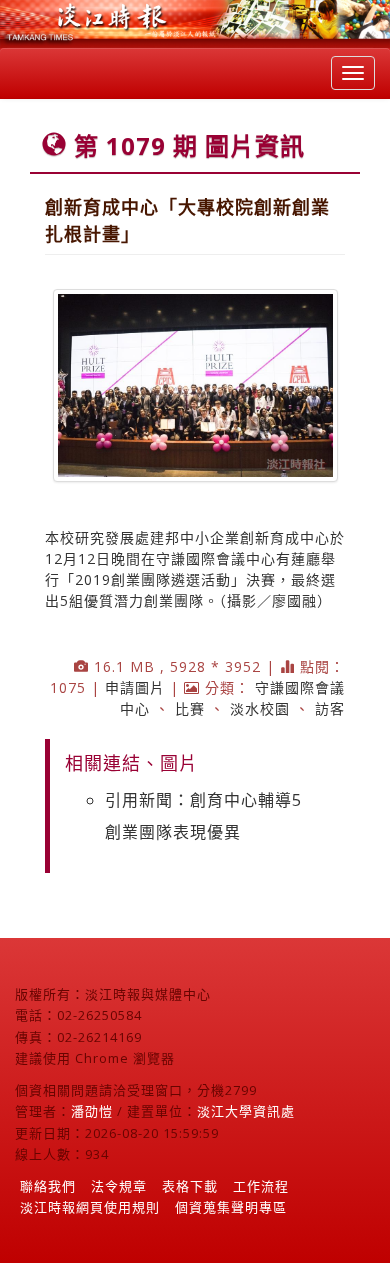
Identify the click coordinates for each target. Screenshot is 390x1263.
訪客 (330, 708)
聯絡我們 (48, 1186)
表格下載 (190, 1186)
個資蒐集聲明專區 (231, 1207)
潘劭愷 (92, 1111)
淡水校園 (260, 708)
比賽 (190, 708)
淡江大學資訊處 (246, 1111)
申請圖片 (135, 687)
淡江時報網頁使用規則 (90, 1207)
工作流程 (261, 1186)
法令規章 (119, 1186)
